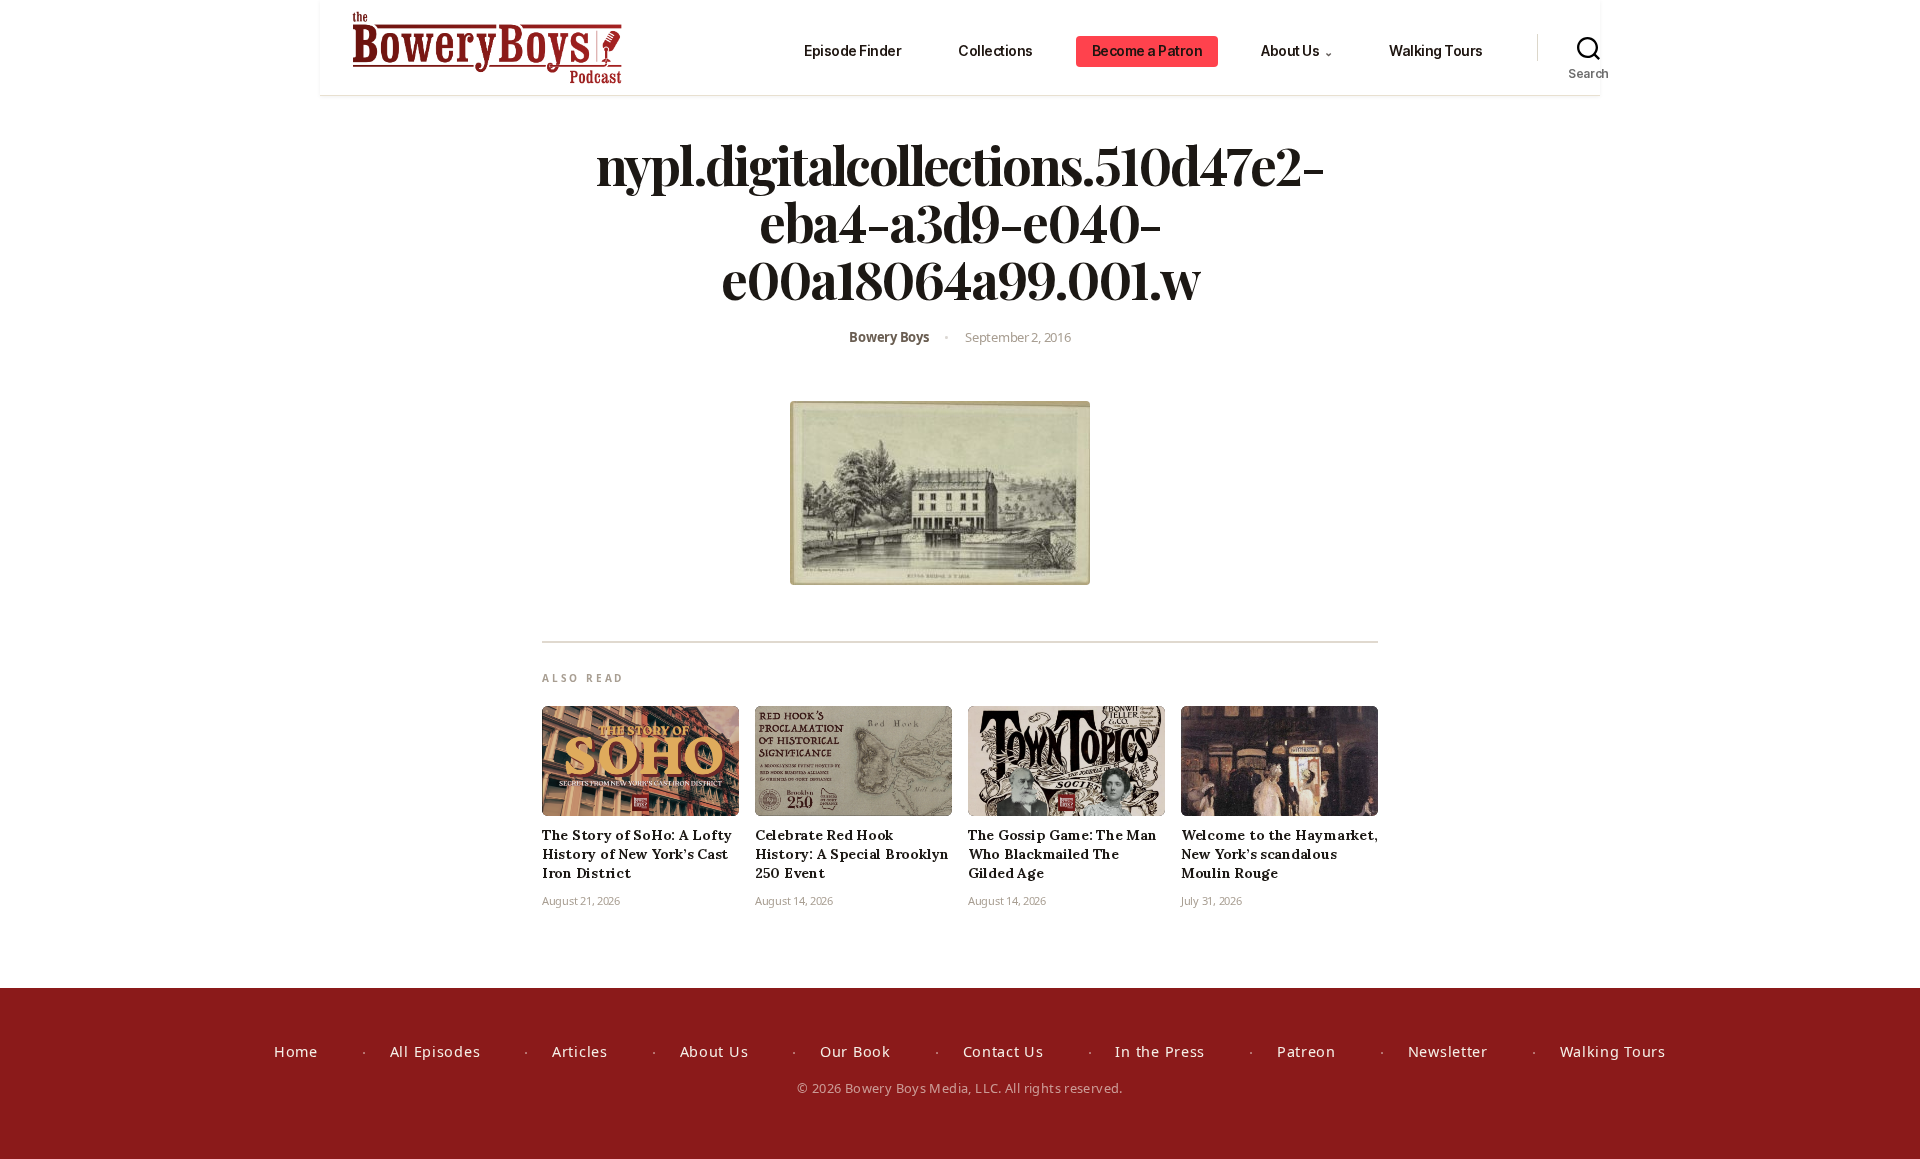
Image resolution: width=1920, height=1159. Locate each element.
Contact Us (1003, 1051)
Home (296, 1051)
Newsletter (1448, 1051)
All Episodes (435, 1051)
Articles (580, 1051)
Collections (995, 50)
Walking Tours (1436, 50)
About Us (1296, 50)
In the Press (1160, 1051)
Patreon (1306, 1051)
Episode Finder (852, 50)
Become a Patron (1147, 50)
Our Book (855, 1051)
